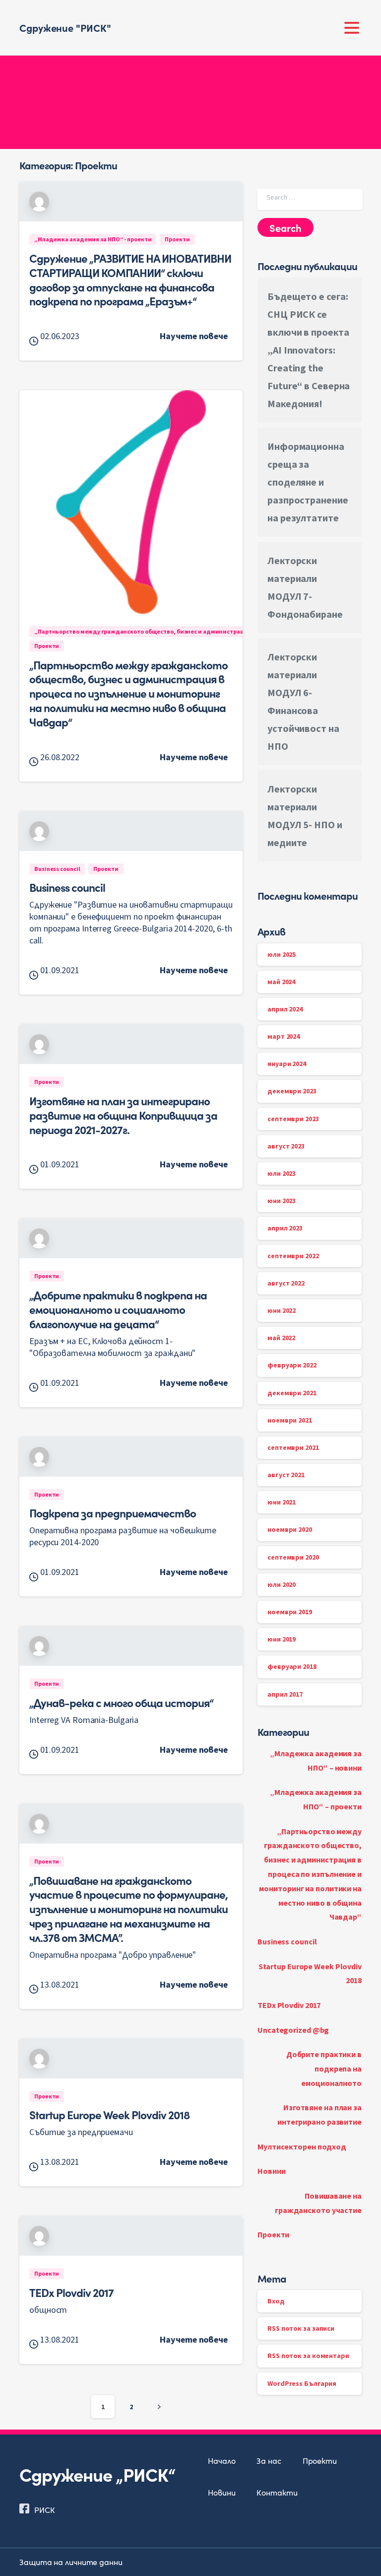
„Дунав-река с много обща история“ (121, 1702)
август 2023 (286, 1146)
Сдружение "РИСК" (65, 27)
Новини (271, 2171)
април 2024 (285, 1009)
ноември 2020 (290, 1529)
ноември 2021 (290, 1420)
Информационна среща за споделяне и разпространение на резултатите (308, 482)
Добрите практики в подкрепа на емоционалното (324, 2069)
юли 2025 (282, 954)
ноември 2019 (290, 1612)
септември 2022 (293, 1256)
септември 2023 (293, 1119)
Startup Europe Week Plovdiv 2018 (109, 2114)
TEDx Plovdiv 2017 (71, 2292)
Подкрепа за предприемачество (113, 1512)
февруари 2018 (292, 1666)
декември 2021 (292, 1393)
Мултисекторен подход (302, 2147)
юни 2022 (282, 1310)
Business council (67, 887)
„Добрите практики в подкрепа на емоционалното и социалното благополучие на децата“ (118, 1309)
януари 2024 (287, 1064)
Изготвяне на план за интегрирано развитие (319, 2114)
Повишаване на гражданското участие (318, 2203)
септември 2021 (293, 1447)
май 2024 (281, 982)
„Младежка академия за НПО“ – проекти (316, 1799)
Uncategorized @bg (293, 2030)
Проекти (273, 2234)
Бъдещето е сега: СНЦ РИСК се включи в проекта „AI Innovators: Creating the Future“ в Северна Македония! (309, 350)
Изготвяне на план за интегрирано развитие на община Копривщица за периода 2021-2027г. (123, 1115)
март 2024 (284, 1036)
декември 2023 (292, 1091)
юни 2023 (282, 1201)
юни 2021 (282, 1502)
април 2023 (285, 1228)
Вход (276, 2301)
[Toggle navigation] (352, 28)
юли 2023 (282, 1173)
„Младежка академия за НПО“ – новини (316, 1760)
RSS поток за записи (301, 2328)
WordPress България (302, 2383)
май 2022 (281, 1338)
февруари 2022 (292, 1365)
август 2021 (286, 1475)
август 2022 (286, 1283)
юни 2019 (282, 1639)
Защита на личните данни (71, 2562)
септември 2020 (293, 1557)
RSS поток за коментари (308, 2356)
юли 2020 (282, 1584)
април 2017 (285, 1694)
